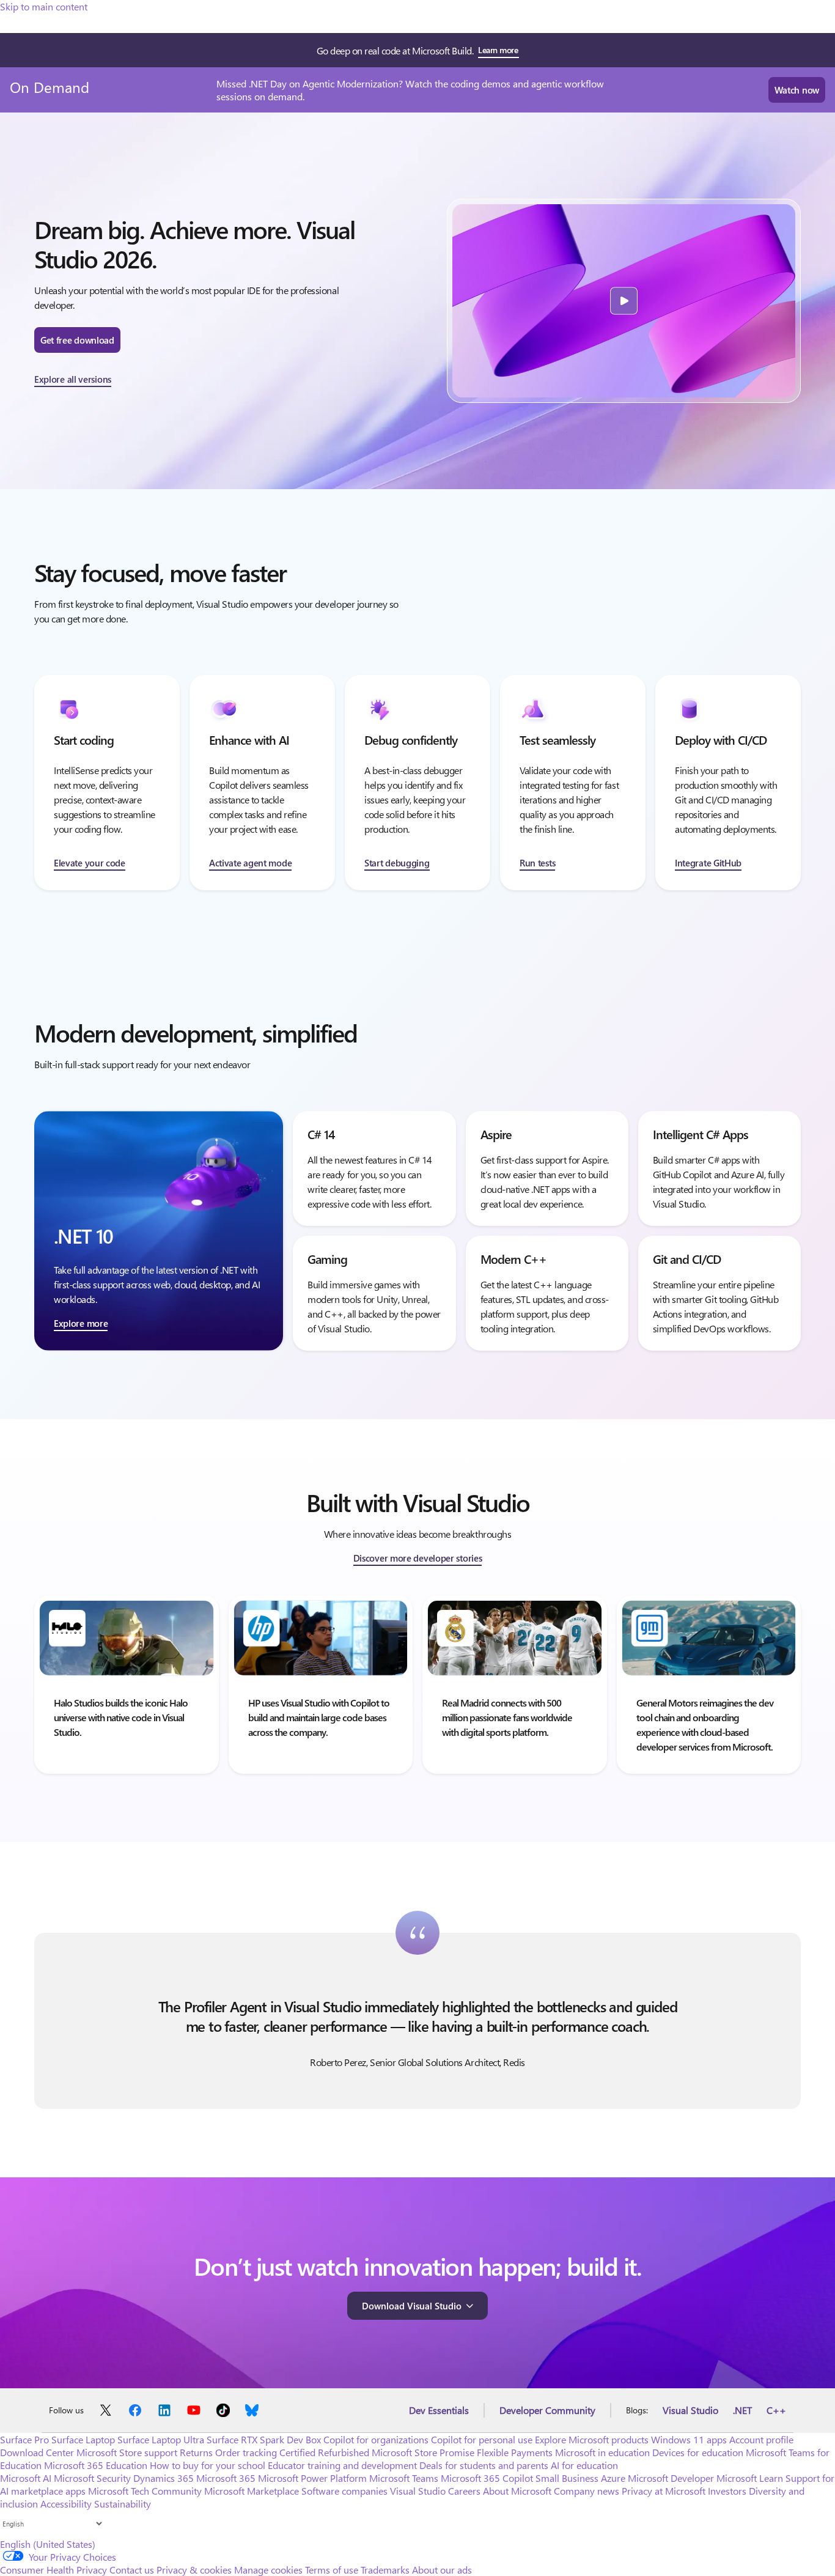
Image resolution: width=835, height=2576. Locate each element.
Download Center (37, 2452)
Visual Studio (690, 2410)
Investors (727, 2491)
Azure (613, 2478)
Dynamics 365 (164, 2478)
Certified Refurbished (324, 2452)
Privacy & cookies (194, 2570)
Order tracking (246, 2452)
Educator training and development (342, 2465)
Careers (464, 2491)
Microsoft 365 (226, 2478)
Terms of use (332, 2570)
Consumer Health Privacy (53, 2570)
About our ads (442, 2570)
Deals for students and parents (484, 2465)
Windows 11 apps (689, 2439)
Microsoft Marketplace (252, 2491)
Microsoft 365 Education (96, 2465)
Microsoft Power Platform (312, 2478)
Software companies (344, 2491)
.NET (742, 2410)
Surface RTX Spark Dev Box (264, 2439)
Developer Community (547, 2410)
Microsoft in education (602, 2452)
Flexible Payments (515, 2452)
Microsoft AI (26, 2478)
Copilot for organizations (376, 2439)
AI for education (584, 2465)
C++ (776, 2410)
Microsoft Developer (671, 2478)
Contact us (132, 2570)
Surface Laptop (83, 2439)
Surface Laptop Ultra (161, 2439)
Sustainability (123, 2504)
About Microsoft (517, 2491)
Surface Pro (24, 2439)
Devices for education (698, 2452)
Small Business (567, 2478)
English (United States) (48, 2544)
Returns (196, 2452)
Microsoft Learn (750, 2478)
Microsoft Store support (127, 2452)
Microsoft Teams (404, 2478)
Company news (587, 2491)
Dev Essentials (439, 2410)
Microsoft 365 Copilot (487, 2478)
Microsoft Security (92, 2478)
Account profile (761, 2439)
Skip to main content (44, 6)
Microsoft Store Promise (423, 2452)
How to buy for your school (208, 2465)
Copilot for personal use (482, 2439)
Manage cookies (268, 2570)
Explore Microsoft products (592, 2439)
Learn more (498, 50)
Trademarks (385, 2570)
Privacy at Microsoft (664, 2491)
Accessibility (66, 2504)
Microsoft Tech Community (145, 2491)
